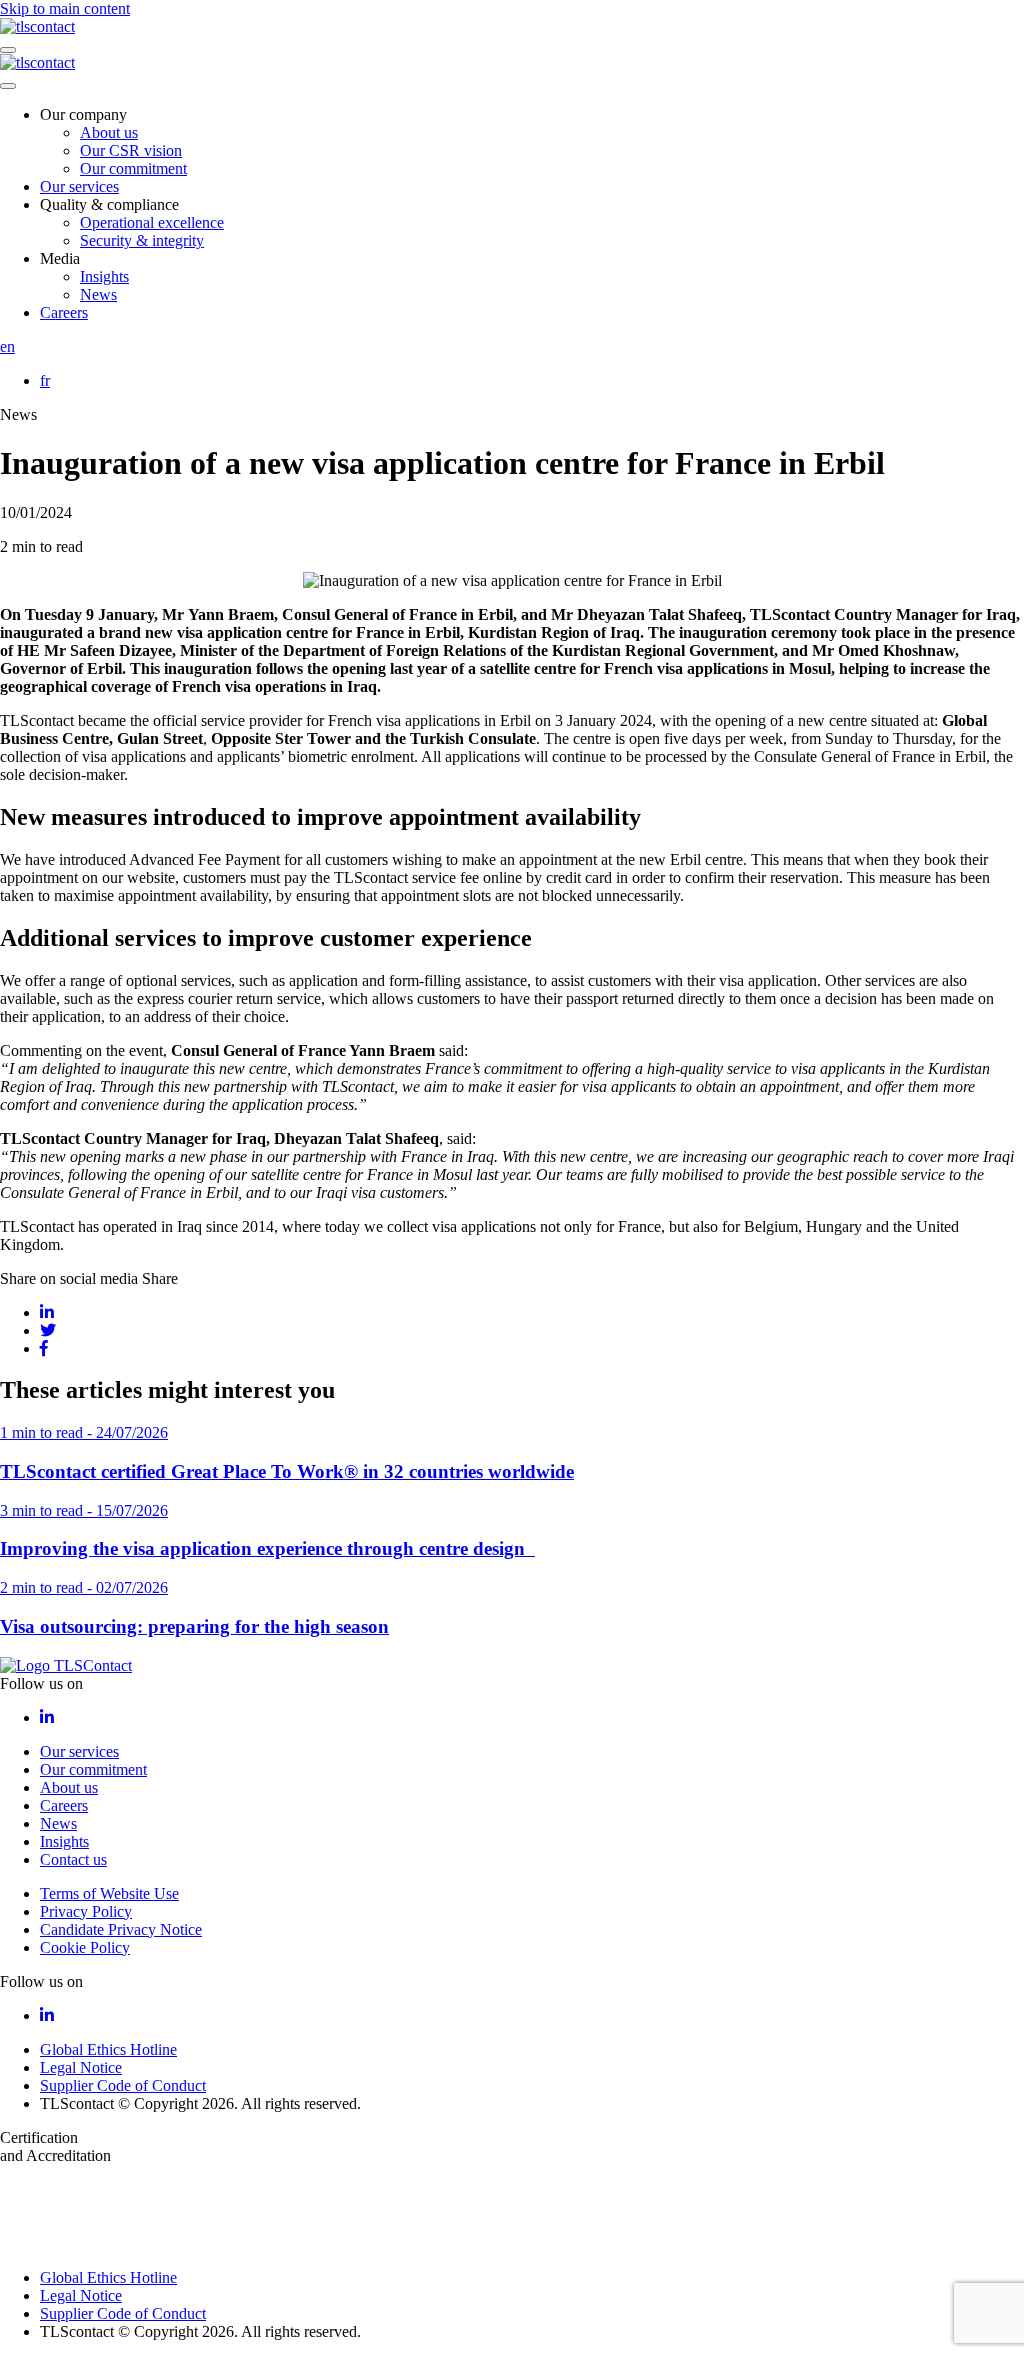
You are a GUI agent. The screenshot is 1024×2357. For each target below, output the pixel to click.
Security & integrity (142, 240)
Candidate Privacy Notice (121, 1929)
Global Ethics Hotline (108, 2049)
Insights (104, 276)
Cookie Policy (85, 1947)
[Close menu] (8, 86)
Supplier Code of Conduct (123, 2085)
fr (45, 380)
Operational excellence (152, 222)
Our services (79, 186)
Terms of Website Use (109, 1893)
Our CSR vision (131, 150)
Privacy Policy (86, 1911)
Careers (64, 312)
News (98, 294)
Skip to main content (65, 8)
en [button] (7, 346)
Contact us (73, 1859)
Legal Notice (81, 2067)
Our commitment (133, 168)
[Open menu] (8, 50)
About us (109, 132)
